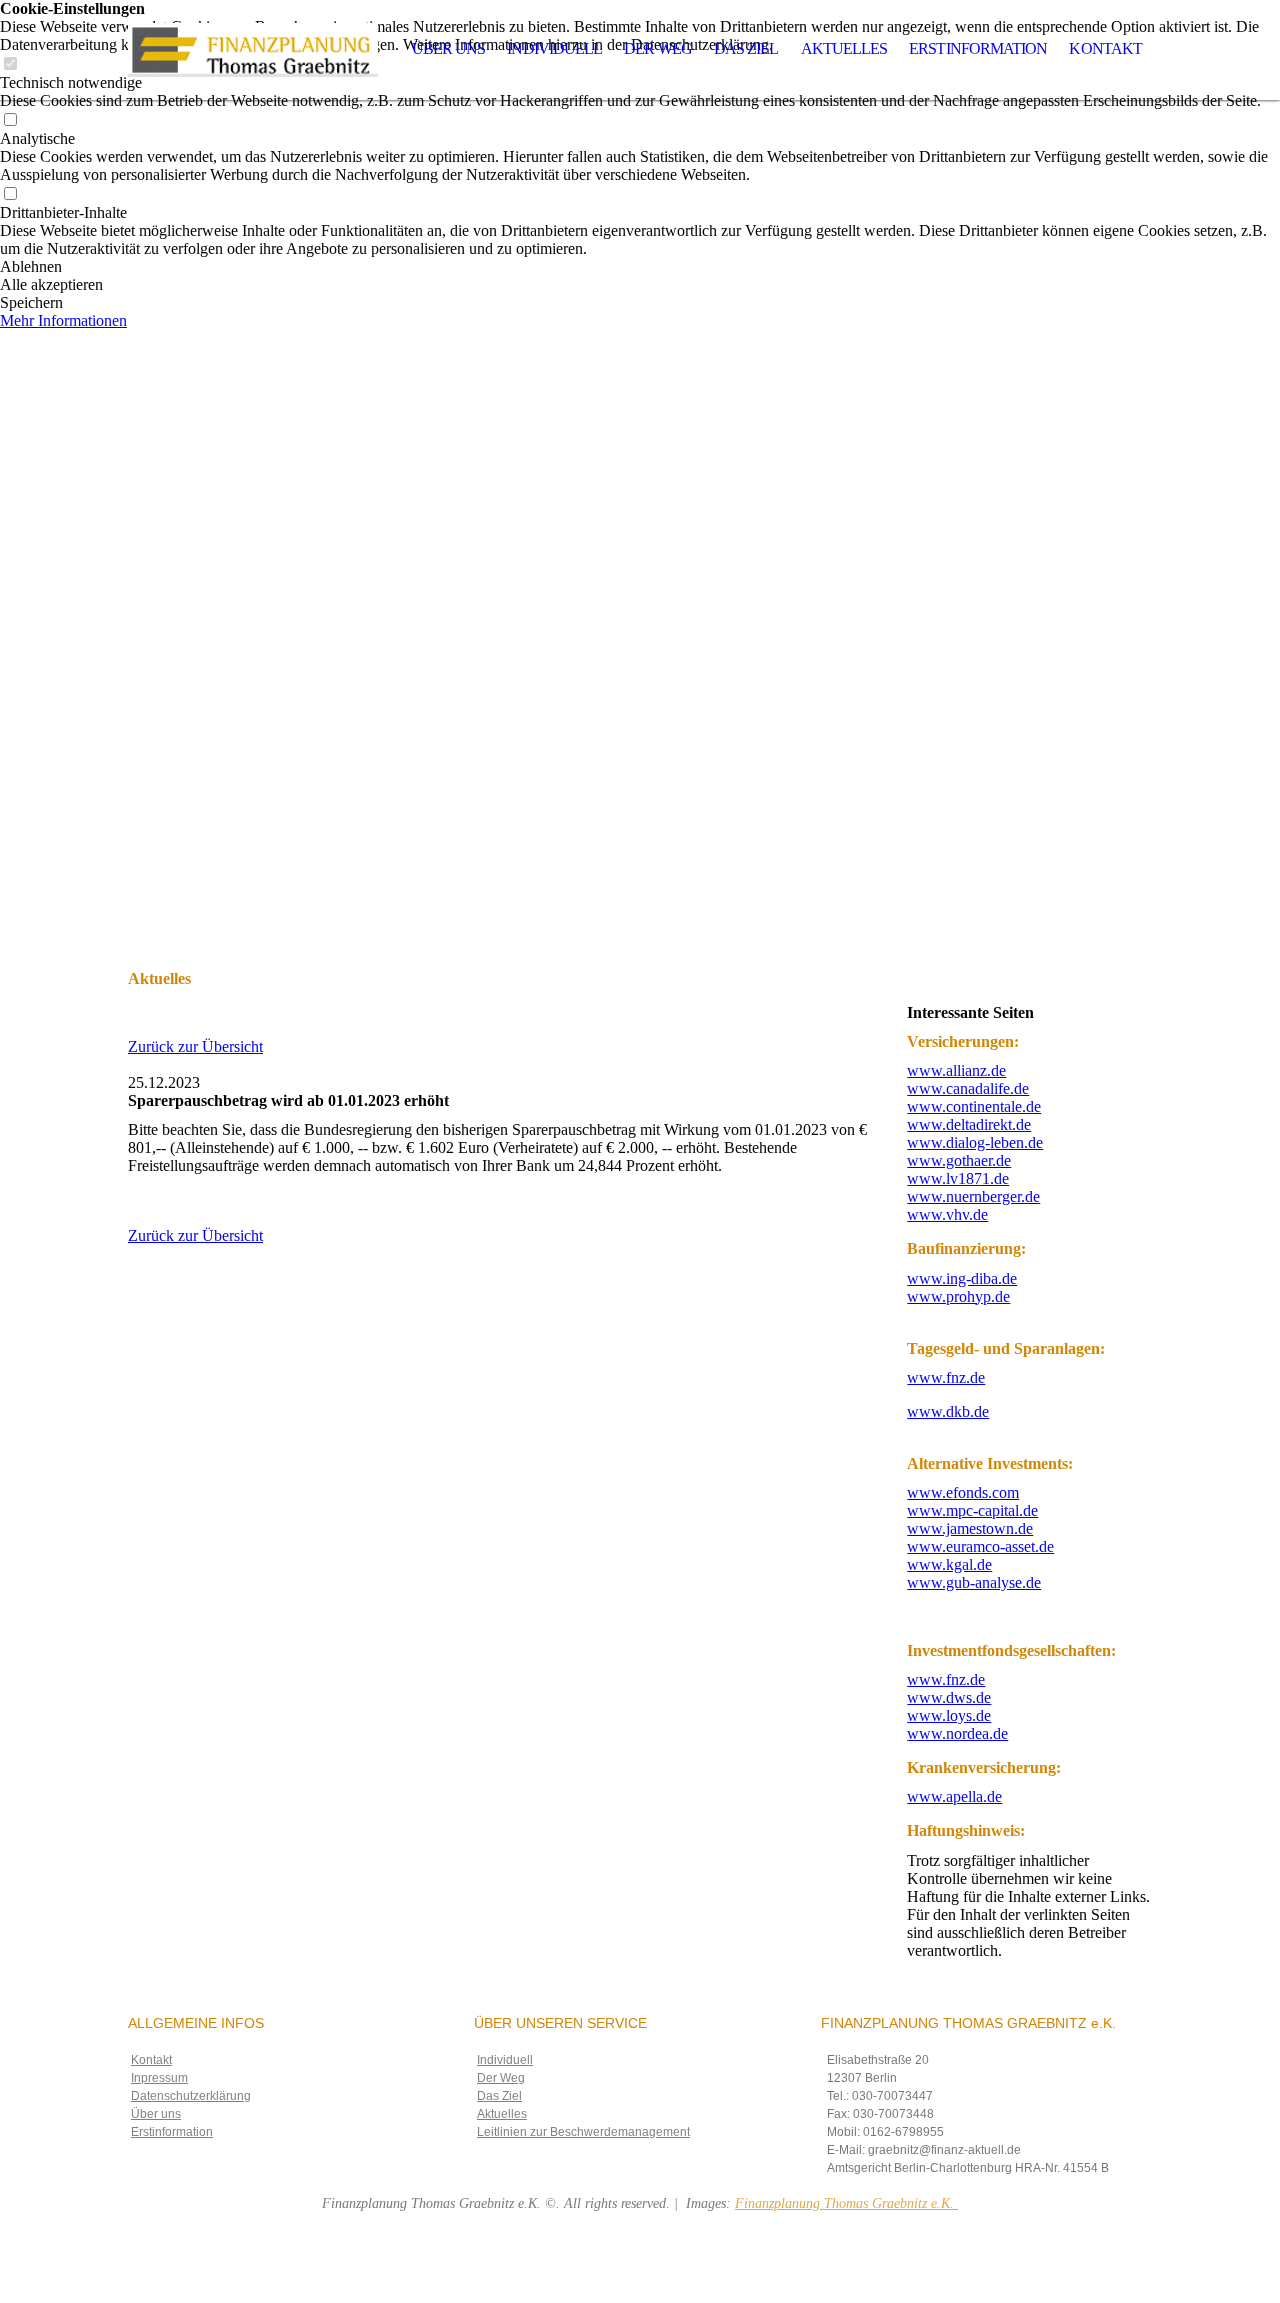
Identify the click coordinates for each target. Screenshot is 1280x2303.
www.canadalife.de (968, 1088)
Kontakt (1105, 48)
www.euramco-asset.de (980, 1546)
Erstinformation (978, 48)
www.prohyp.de (958, 1296)
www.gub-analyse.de (974, 1582)
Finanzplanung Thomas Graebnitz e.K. (846, 2203)
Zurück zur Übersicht (195, 1046)
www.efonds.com (963, 1492)
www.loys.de (949, 1715)
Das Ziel (746, 48)
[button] (640, 267)
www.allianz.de (956, 1070)
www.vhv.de (947, 1214)
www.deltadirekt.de (969, 1124)
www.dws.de (949, 1697)
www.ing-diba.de (962, 1278)
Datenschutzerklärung (191, 2096)
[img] (253, 50)
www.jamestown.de (970, 1528)
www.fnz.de (946, 1377)
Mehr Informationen (63, 320)
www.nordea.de (957, 1733)
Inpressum (159, 2078)
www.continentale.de (974, 1106)
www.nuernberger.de (973, 1196)
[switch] (10, 120)
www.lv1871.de (958, 1178)
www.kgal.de (949, 1564)
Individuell (554, 48)
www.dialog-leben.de (975, 1142)
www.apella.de (954, 1796)
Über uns (449, 48)
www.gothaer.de (959, 1160)
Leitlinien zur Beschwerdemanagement (583, 2132)
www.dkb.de (948, 1411)
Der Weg (658, 48)
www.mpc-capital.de (972, 1510)
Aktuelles (844, 48)
